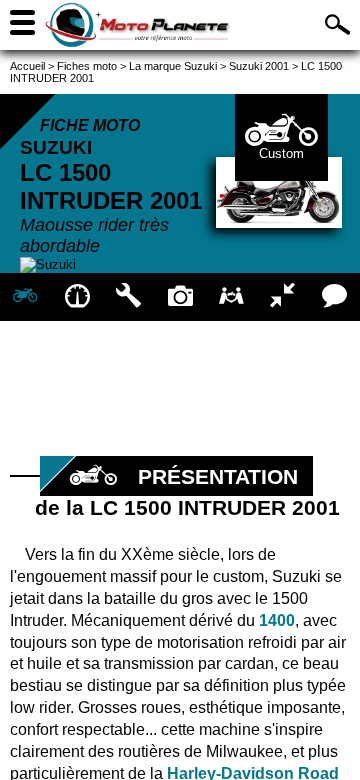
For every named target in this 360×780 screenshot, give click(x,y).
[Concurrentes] (282, 297)
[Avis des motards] (334, 297)
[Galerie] (179, 297)
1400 (277, 620)
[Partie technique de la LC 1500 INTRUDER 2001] (128, 297)
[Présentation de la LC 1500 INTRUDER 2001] (25, 297)
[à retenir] (76, 297)
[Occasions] (231, 297)
